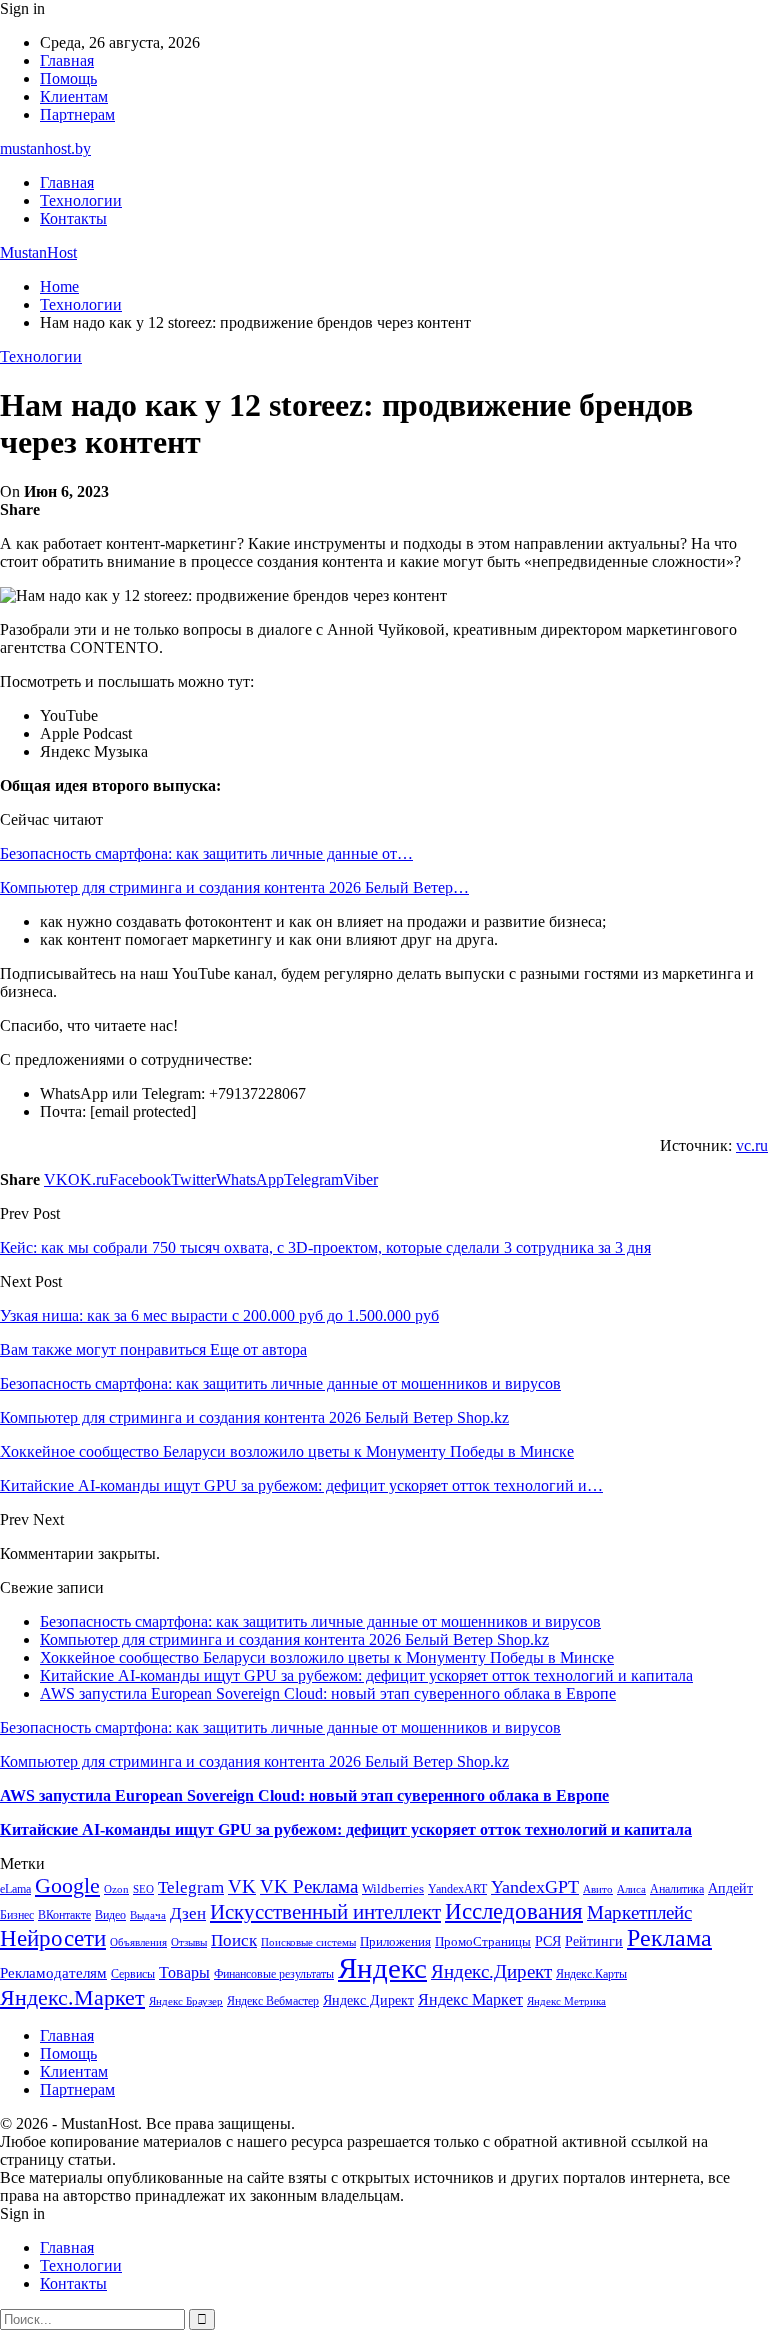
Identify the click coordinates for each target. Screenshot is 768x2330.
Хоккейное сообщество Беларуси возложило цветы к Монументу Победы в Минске (327, 1657)
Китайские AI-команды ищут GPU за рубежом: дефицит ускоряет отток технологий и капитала (366, 1675)
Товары (184, 1972)
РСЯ (548, 1941)
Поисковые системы (308, 1942)
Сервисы (133, 1974)
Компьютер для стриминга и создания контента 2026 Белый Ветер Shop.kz (294, 1639)
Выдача (148, 1915)
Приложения (395, 1941)
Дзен (188, 1913)
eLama (15, 1889)
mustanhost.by (45, 148)
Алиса (631, 1889)
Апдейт (730, 1888)
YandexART (457, 1889)
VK (242, 1886)
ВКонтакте (64, 1915)
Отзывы (189, 1942)
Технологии (81, 200)
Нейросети (53, 1938)
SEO (143, 1889)
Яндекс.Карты (591, 1974)
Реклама (669, 1938)
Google (67, 1885)
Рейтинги (594, 1941)
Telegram (191, 1887)
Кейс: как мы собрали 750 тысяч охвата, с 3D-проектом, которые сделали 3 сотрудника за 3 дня (325, 1247)
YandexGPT (535, 1887)
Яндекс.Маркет (72, 1997)
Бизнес (17, 1915)
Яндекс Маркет (470, 1999)
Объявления (138, 1942)
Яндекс (382, 1968)
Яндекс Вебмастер (273, 2001)
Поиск (234, 1940)
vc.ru (752, 1145)
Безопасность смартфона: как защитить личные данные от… (206, 853)
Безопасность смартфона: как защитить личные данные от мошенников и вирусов (320, 1621)
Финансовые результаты (274, 1974)
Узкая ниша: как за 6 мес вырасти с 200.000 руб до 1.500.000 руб (219, 1315)
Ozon (116, 1889)
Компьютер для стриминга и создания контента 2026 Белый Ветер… (234, 887)
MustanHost (38, 252)
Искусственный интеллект (325, 1912)
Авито (598, 1889)
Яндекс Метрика (566, 2001)
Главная (67, 60)
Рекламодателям (53, 1972)
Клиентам (74, 96)
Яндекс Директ (368, 2000)
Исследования (514, 1911)
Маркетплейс (639, 1912)
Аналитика (677, 1889)
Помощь (68, 78)
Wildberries (393, 1889)
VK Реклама (309, 1886)
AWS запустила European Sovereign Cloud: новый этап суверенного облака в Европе (328, 1693)
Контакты (73, 218)
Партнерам (77, 114)
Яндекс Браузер (186, 2001)
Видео (110, 1915)
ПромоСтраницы (483, 1941)
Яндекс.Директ (491, 1971)
